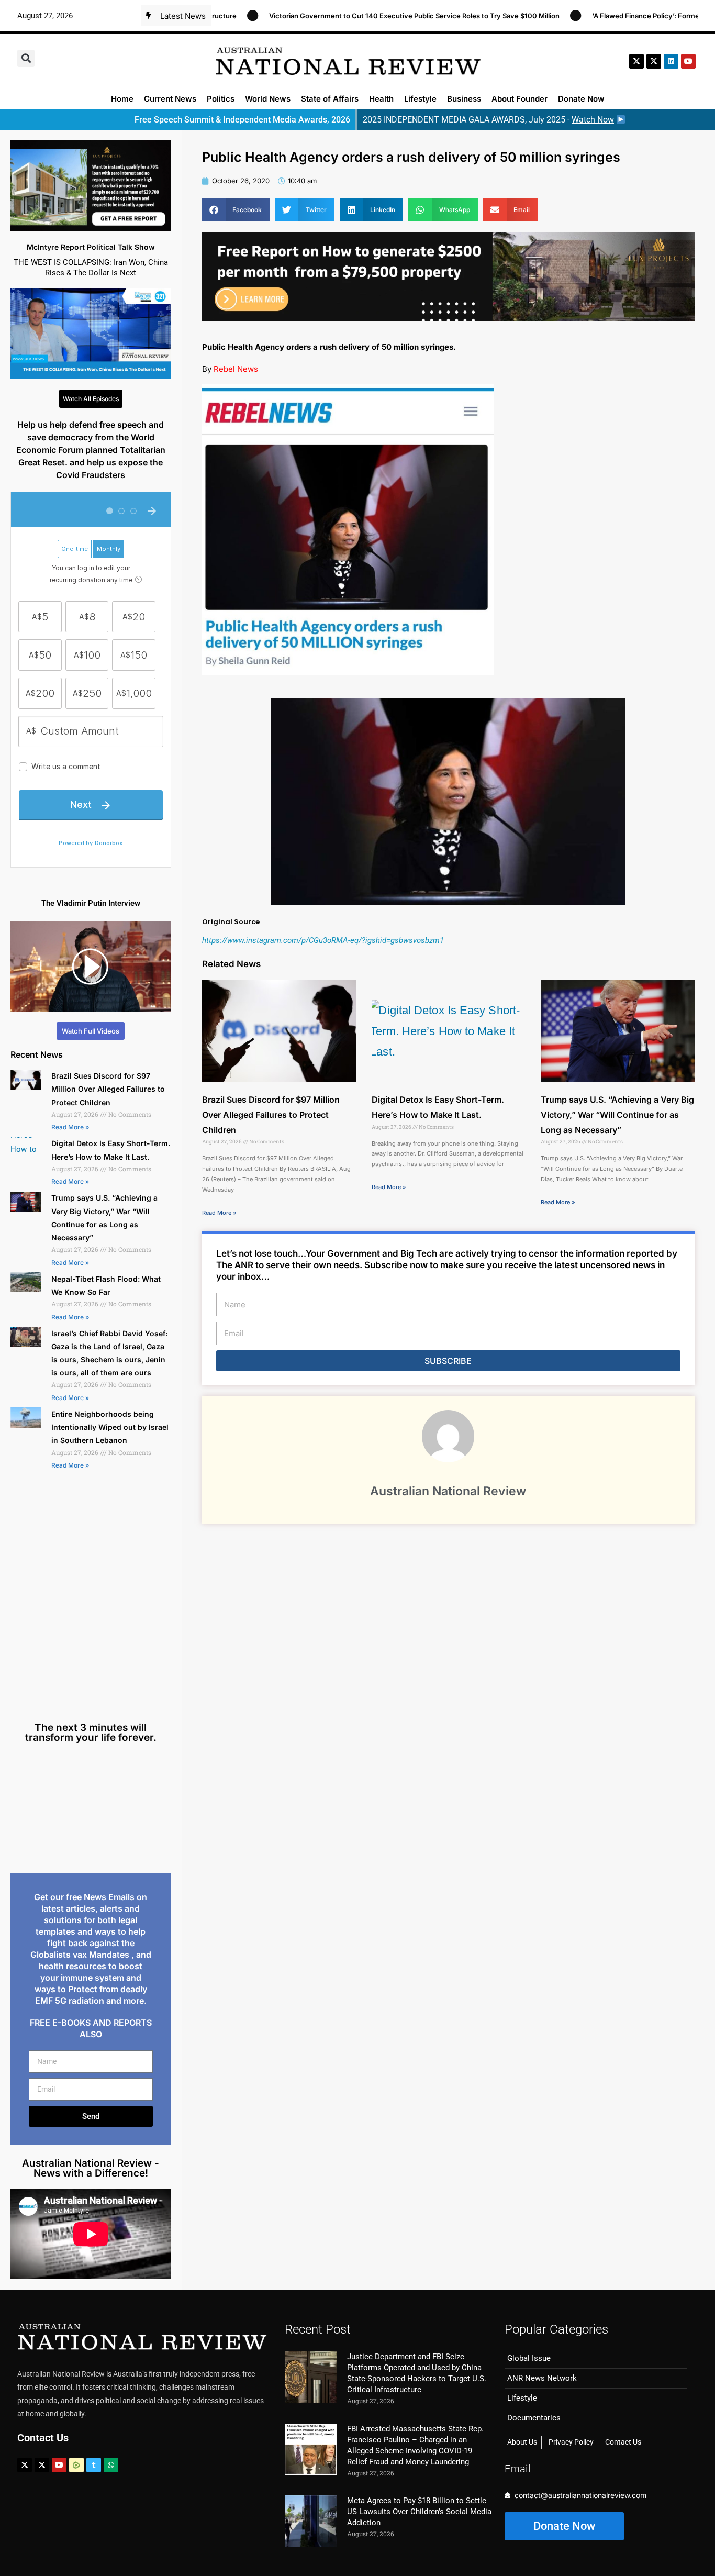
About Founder (520, 99)
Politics (221, 99)
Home (122, 99)
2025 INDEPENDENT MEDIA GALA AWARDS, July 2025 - (488, 120)
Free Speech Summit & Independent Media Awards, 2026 (242, 120)
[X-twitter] (636, 61)
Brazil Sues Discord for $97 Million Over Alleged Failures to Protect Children (108, 1089)
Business (464, 99)
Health (381, 99)
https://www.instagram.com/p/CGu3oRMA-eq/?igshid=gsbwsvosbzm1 (323, 940)
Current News (170, 99)
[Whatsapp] (111, 2465)
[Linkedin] (671, 61)
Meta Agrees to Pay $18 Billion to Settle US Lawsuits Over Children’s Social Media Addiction (419, 2512)
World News (268, 99)
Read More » (70, 1127)
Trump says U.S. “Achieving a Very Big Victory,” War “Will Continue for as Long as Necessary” (617, 1115)
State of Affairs (330, 99)
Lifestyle (420, 99)
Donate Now (581, 99)
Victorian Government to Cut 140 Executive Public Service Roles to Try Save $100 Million (342, 16)
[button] (26, 58)
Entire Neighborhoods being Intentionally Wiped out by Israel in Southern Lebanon (110, 1427)
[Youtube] (59, 2465)
